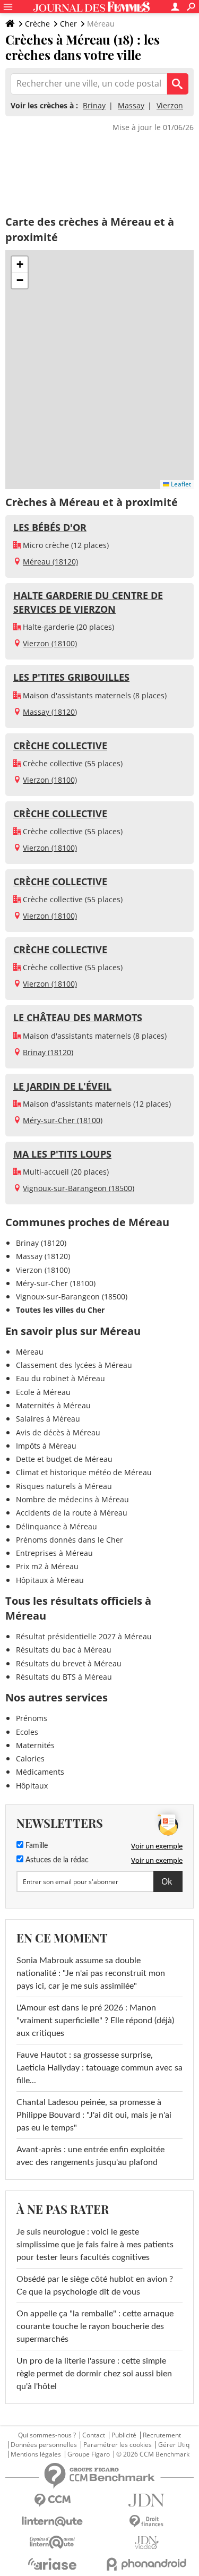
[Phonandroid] (147, 2564)
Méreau (30, 1352)
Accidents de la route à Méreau (72, 1513)
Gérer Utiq (174, 2445)
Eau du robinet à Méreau (60, 1378)
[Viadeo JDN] (147, 2543)
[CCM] (53, 2500)
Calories (30, 1758)
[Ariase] (53, 2564)
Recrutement (162, 2435)
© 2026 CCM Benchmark (153, 2454)
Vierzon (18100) (50, 643)
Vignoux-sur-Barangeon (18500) (79, 1188)
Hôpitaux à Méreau (50, 1580)
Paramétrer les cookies (118, 2445)
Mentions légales (36, 2454)
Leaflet (180, 484)
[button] (20, 264)
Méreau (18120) (50, 562)
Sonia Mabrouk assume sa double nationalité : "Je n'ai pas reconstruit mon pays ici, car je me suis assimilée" (91, 1973)
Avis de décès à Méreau (58, 1432)
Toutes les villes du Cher (60, 1310)
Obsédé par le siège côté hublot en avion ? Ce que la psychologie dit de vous (95, 2286)
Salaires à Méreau (48, 1419)
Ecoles (27, 1732)
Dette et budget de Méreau (64, 1459)
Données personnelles (44, 2445)
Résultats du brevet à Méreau (69, 1663)
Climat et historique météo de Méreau (84, 1472)
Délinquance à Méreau (57, 1526)
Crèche (37, 24)
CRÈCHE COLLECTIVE (60, 746)
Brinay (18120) (48, 1052)
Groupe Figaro (89, 2454)
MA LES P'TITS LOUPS (62, 1154)
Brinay (94, 105)
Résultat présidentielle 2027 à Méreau (84, 1636)
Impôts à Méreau (46, 1446)
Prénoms (32, 1718)
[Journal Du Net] (147, 2500)
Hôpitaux (32, 1786)
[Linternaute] (53, 2522)
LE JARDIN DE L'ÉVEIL (62, 1086)
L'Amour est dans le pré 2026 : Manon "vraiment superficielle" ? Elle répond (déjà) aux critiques (95, 2021)
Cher (68, 24)
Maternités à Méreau (53, 1405)
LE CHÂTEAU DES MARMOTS (78, 1017)
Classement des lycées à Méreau (74, 1365)
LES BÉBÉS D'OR (50, 527)
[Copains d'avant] (53, 2542)
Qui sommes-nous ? (47, 2435)
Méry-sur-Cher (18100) (63, 1120)
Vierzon (170, 105)
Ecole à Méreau (43, 1392)
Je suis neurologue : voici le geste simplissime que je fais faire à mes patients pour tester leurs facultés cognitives (95, 2245)
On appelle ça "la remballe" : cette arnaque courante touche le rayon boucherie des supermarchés (95, 2326)
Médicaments (40, 1772)
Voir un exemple (157, 1846)
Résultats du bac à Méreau (64, 1650)
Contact (94, 2435)
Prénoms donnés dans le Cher (70, 1540)
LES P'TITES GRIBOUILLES (71, 677)
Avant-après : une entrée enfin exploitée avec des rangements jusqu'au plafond (90, 2156)
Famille (36, 1846)
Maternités (35, 1745)
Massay (131, 105)
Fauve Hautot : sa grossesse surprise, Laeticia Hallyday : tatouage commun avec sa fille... (99, 2068)
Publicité (124, 2435)
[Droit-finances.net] (147, 2522)
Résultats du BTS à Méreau (64, 1677)
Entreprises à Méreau (54, 1553)
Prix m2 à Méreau (47, 1566)
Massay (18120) (50, 712)
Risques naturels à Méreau (64, 1486)
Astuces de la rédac (56, 1860)
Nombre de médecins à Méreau (72, 1499)
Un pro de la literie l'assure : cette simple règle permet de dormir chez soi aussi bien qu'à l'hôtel (94, 2374)
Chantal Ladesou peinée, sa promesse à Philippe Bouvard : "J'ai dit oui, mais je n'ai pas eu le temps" (94, 2115)
